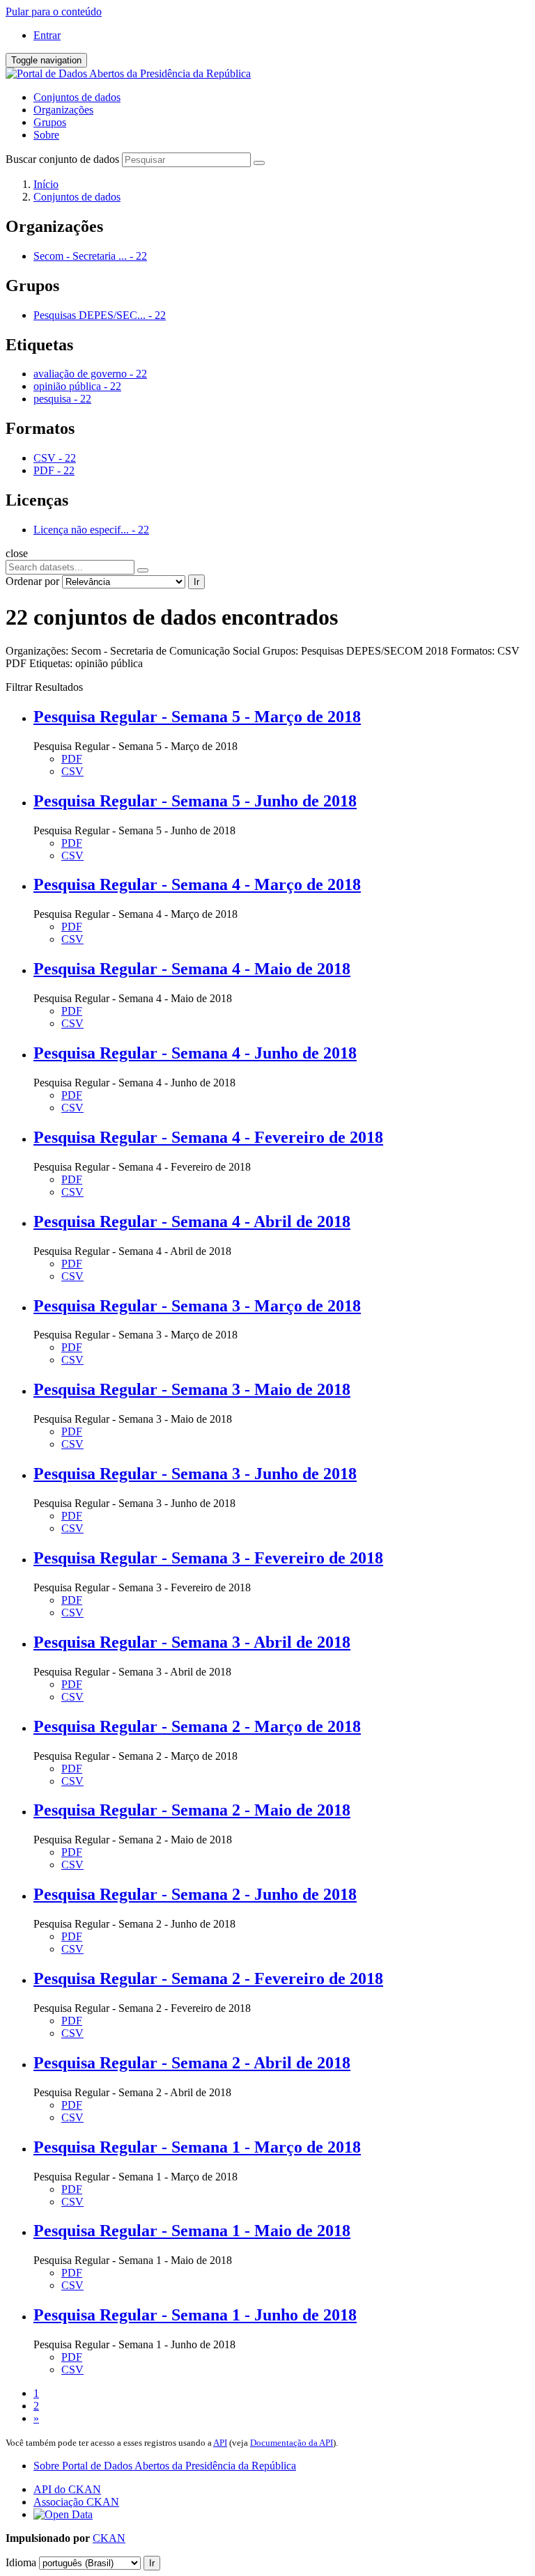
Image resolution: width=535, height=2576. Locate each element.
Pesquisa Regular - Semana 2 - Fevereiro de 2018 (208, 1978)
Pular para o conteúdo (54, 11)
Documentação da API (292, 2443)
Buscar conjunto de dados (62, 159)
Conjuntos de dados (77, 97)
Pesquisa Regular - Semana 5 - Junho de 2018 (195, 801)
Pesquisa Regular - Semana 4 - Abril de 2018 (192, 1221)
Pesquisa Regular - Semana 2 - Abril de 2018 (192, 2063)
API (220, 2443)
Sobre (46, 135)
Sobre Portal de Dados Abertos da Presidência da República (165, 2466)
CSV (72, 771)
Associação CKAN (76, 2502)
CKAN (109, 2538)
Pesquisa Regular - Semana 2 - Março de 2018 (197, 1726)
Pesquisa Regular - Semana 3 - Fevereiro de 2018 (208, 1558)
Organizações (63, 110)
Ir (196, 582)
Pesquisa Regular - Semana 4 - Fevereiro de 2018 (208, 1137)
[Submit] (259, 163)
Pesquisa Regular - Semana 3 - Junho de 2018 (195, 1474)
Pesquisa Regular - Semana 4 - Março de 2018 (197, 884)
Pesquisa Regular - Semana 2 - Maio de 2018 (192, 1810)
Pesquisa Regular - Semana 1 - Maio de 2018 (192, 2231)
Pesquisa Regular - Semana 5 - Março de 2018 (197, 717)
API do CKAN (67, 2489)
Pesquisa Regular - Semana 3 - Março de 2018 (197, 1306)
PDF (72, 759)
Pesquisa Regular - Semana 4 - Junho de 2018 (195, 1053)
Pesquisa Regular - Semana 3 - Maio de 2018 (192, 1389)
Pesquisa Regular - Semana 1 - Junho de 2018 (195, 2315)
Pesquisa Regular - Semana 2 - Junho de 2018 (195, 1894)
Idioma (21, 2562)
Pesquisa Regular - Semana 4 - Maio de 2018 (192, 969)
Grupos (50, 122)
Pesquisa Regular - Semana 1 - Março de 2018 (197, 2147)
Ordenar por (32, 581)
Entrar (47, 35)
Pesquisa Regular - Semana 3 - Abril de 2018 (192, 1642)
